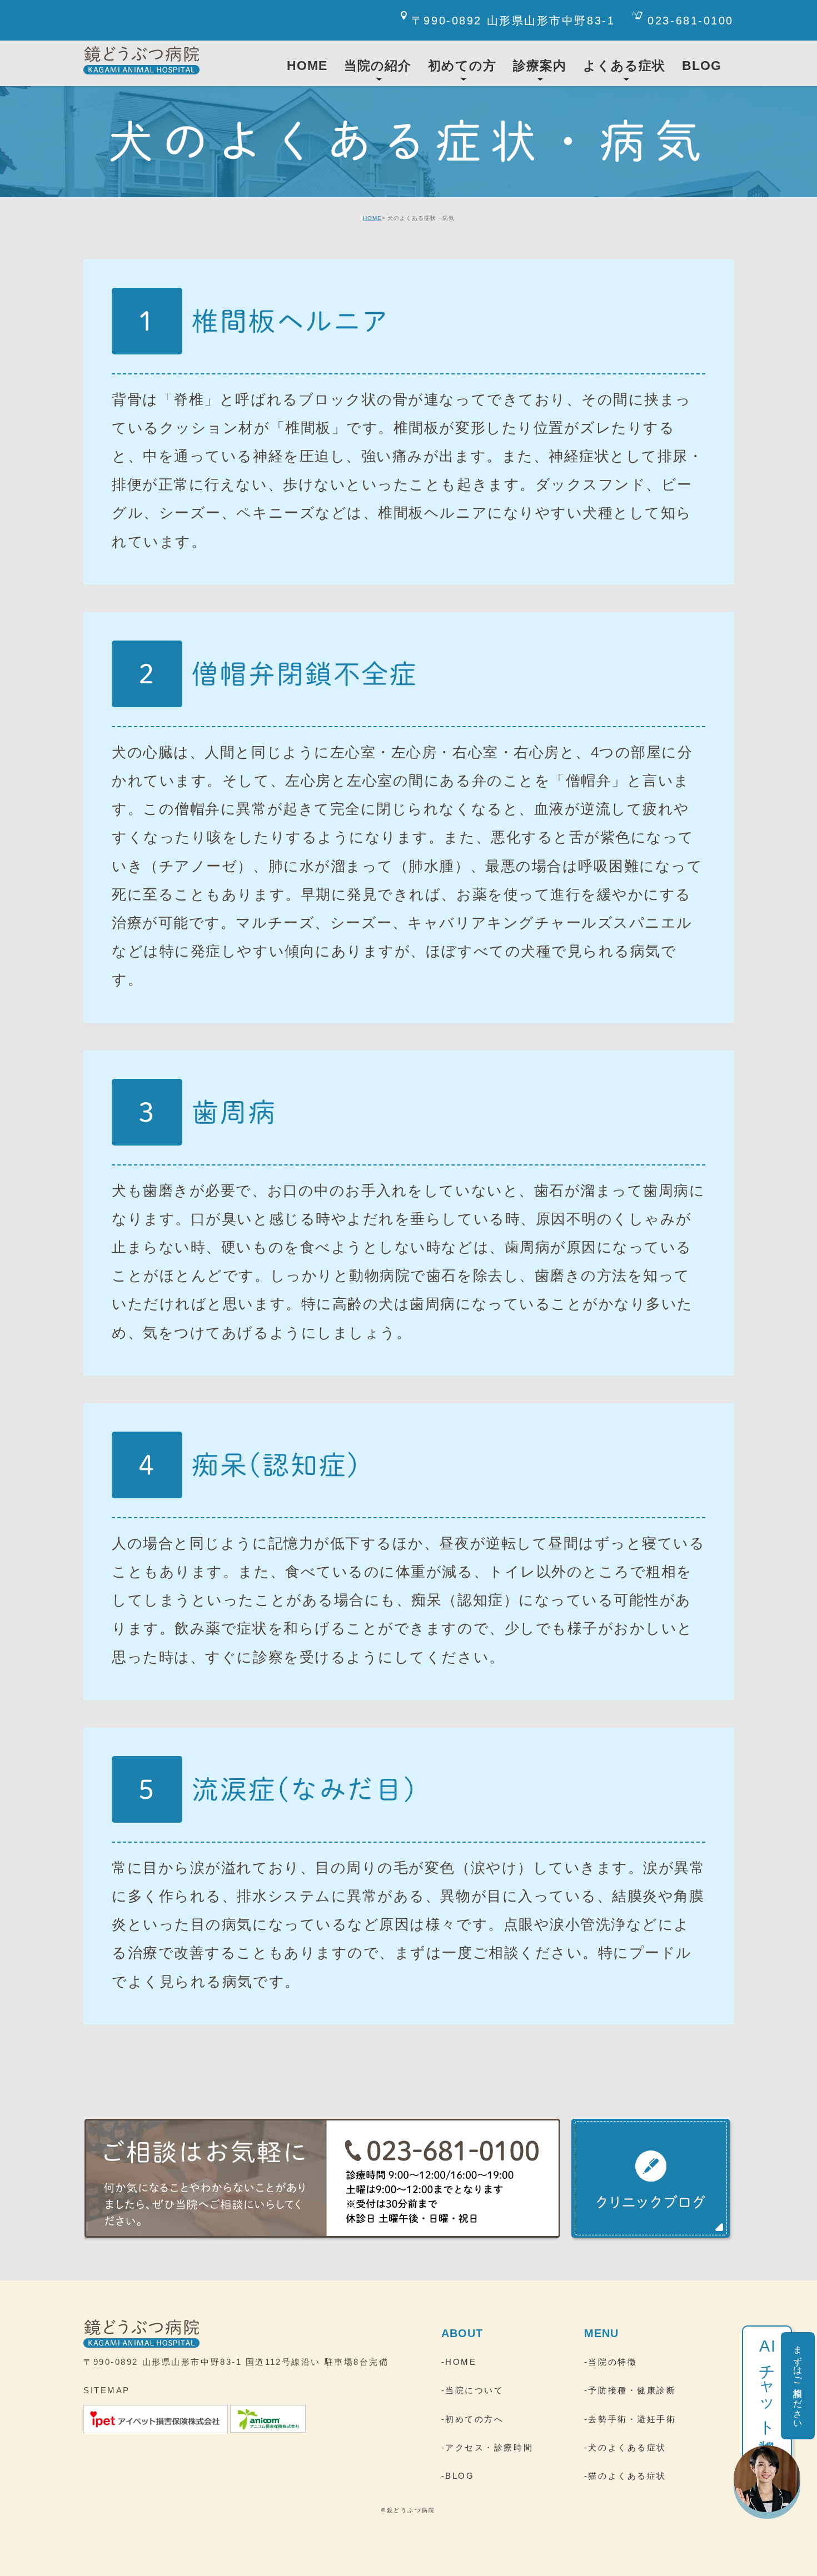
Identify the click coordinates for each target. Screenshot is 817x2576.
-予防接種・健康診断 (630, 2390)
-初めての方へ (473, 2419)
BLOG (702, 66)
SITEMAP (107, 2390)
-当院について (473, 2390)
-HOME (459, 2362)
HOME (372, 218)
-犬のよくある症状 (625, 2447)
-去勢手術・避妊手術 (630, 2419)
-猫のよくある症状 (625, 2476)
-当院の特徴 (611, 2362)
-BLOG (458, 2476)
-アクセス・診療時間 (487, 2447)
